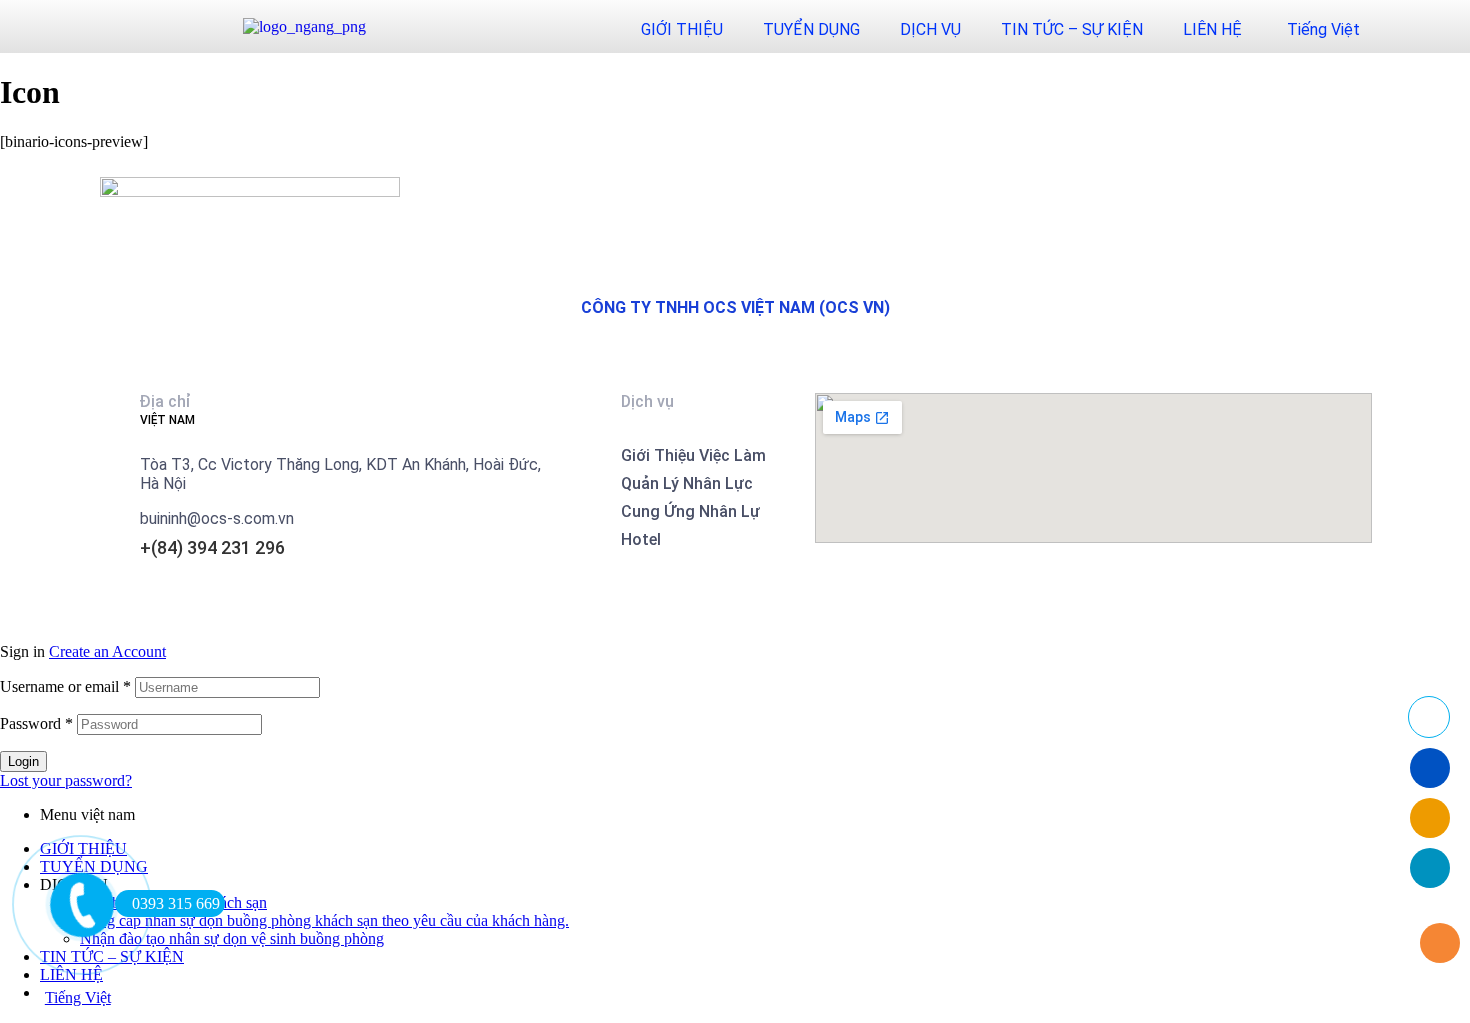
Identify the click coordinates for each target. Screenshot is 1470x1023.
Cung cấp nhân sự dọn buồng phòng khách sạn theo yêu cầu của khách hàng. (324, 920)
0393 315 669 (176, 903)
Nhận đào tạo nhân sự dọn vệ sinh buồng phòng (232, 938)
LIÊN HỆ (1212, 29)
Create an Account (107, 651)
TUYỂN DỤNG (811, 29)
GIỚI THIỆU (682, 29)
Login (23, 761)
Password (36, 723)
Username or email (65, 686)
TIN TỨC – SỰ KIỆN (1072, 29)
